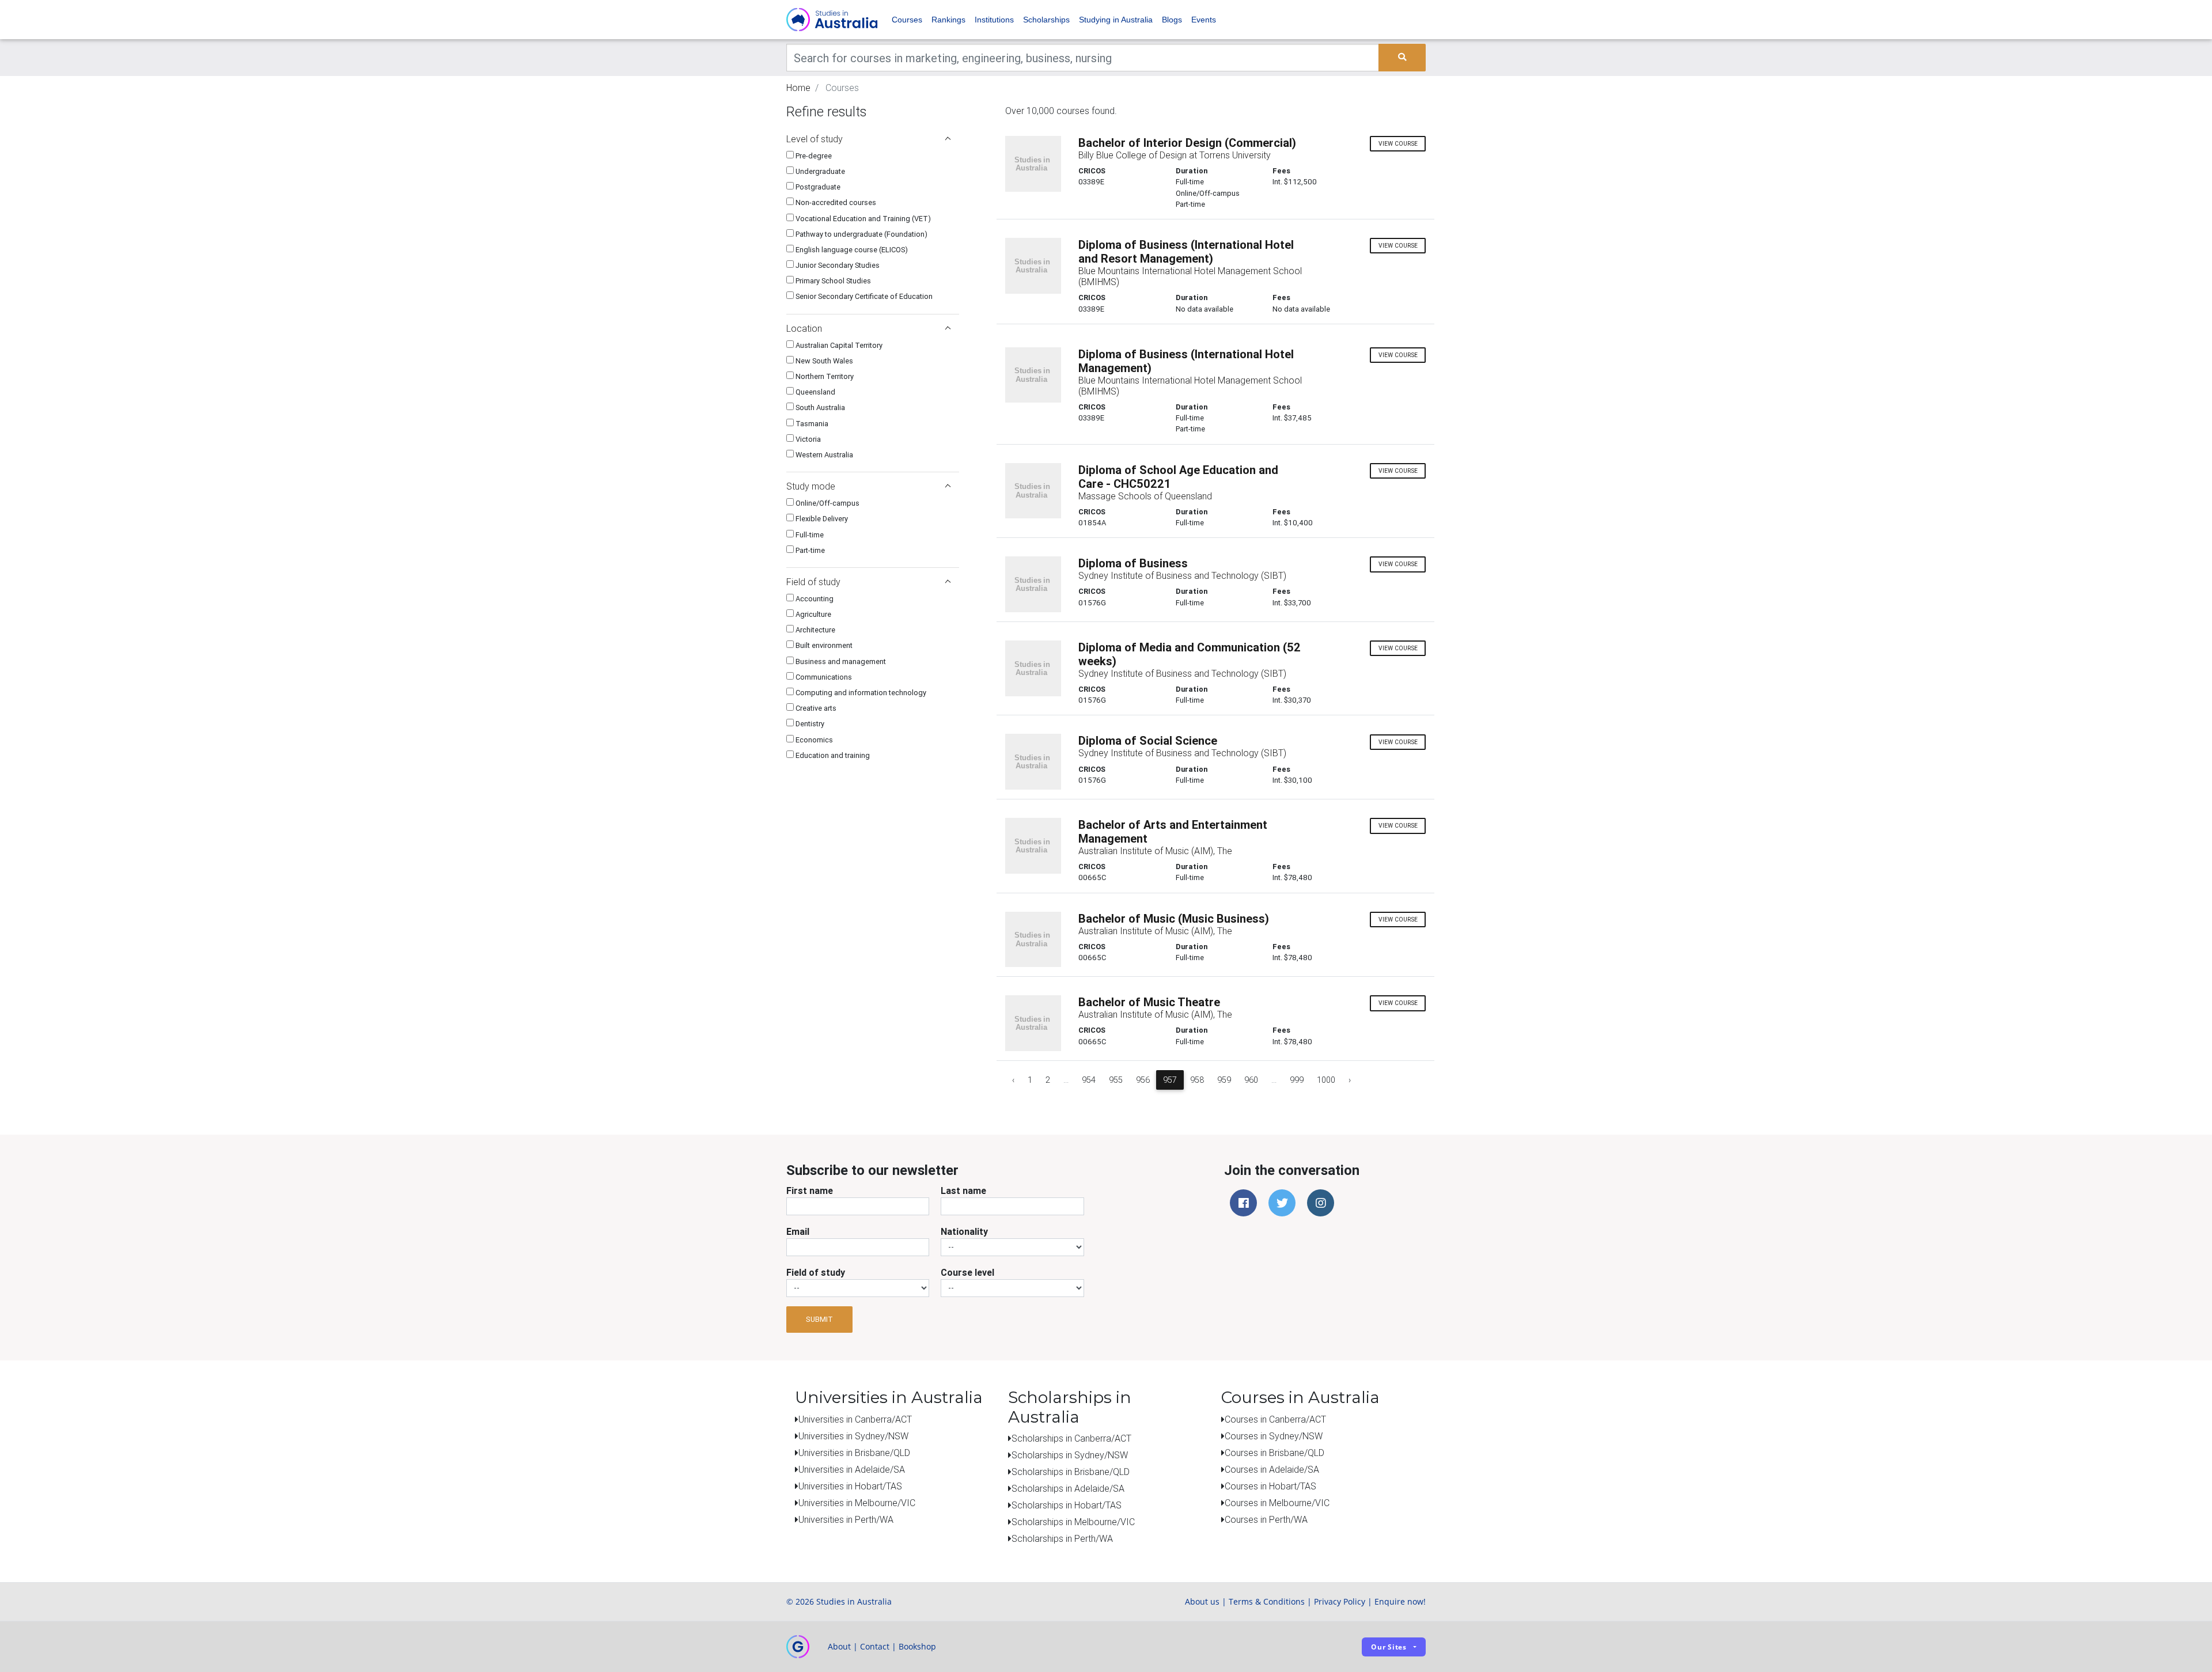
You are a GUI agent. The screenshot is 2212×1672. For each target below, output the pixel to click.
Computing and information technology (860, 693)
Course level (967, 1272)
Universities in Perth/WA (846, 1519)
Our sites (1389, 1647)
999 (1297, 1080)
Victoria (807, 439)
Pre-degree (813, 156)
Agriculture (813, 614)
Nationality (964, 1231)
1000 (1326, 1080)
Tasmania (811, 424)
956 (1143, 1080)
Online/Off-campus (827, 503)
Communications (823, 677)
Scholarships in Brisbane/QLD (1071, 1472)
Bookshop (917, 1646)
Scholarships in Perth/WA (1062, 1538)
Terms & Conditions (1267, 1601)
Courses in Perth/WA (1266, 1519)
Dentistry (809, 724)
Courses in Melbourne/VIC (1277, 1503)
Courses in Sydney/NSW (1274, 1436)
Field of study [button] (813, 582)
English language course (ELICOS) (851, 250)
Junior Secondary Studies (837, 265)
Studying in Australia (1116, 20)
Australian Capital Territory (838, 345)
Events (1204, 20)
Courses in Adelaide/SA (1272, 1469)
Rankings (948, 20)
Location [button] (804, 328)
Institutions (994, 20)
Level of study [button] (815, 139)
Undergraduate (819, 171)
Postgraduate (817, 187)
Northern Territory (824, 376)
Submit (819, 1319)
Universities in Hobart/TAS (850, 1486)
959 (1224, 1080)
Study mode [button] (811, 486)
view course (1398, 144)
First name (810, 1191)
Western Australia (823, 455)
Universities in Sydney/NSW (853, 1436)
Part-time (809, 550)
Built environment (823, 645)
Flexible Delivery (821, 519)
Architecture (815, 630)
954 (1089, 1080)
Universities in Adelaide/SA (852, 1469)
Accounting (814, 599)
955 (1116, 1080)
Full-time (809, 535)
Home (798, 88)
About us (1202, 1601)
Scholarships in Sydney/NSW (1070, 1455)
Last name (963, 1191)
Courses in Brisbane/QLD (1274, 1453)
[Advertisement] (873, 845)
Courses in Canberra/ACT (1275, 1419)
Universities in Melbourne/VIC (857, 1503)
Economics (813, 740)
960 (1251, 1080)
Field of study (816, 1272)
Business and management (840, 661)
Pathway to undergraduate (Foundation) (861, 234)
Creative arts (815, 708)
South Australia (819, 407)
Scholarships (1046, 20)
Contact (875, 1646)
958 (1197, 1080)
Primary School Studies (832, 281)
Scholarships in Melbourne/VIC (1073, 1522)
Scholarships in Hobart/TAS (1067, 1505)
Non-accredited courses (835, 202)
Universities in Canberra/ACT (855, 1419)
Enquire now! (1400, 1601)
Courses (907, 20)
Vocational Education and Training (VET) (862, 219)
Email (798, 1231)
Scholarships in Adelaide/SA (1068, 1488)
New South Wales (823, 361)
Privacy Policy (1340, 1601)
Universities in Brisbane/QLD (854, 1453)
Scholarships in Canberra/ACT (1071, 1438)
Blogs (1172, 20)
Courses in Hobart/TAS (1270, 1486)
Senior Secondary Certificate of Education (863, 296)
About (839, 1646)
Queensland (815, 392)
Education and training (832, 755)
